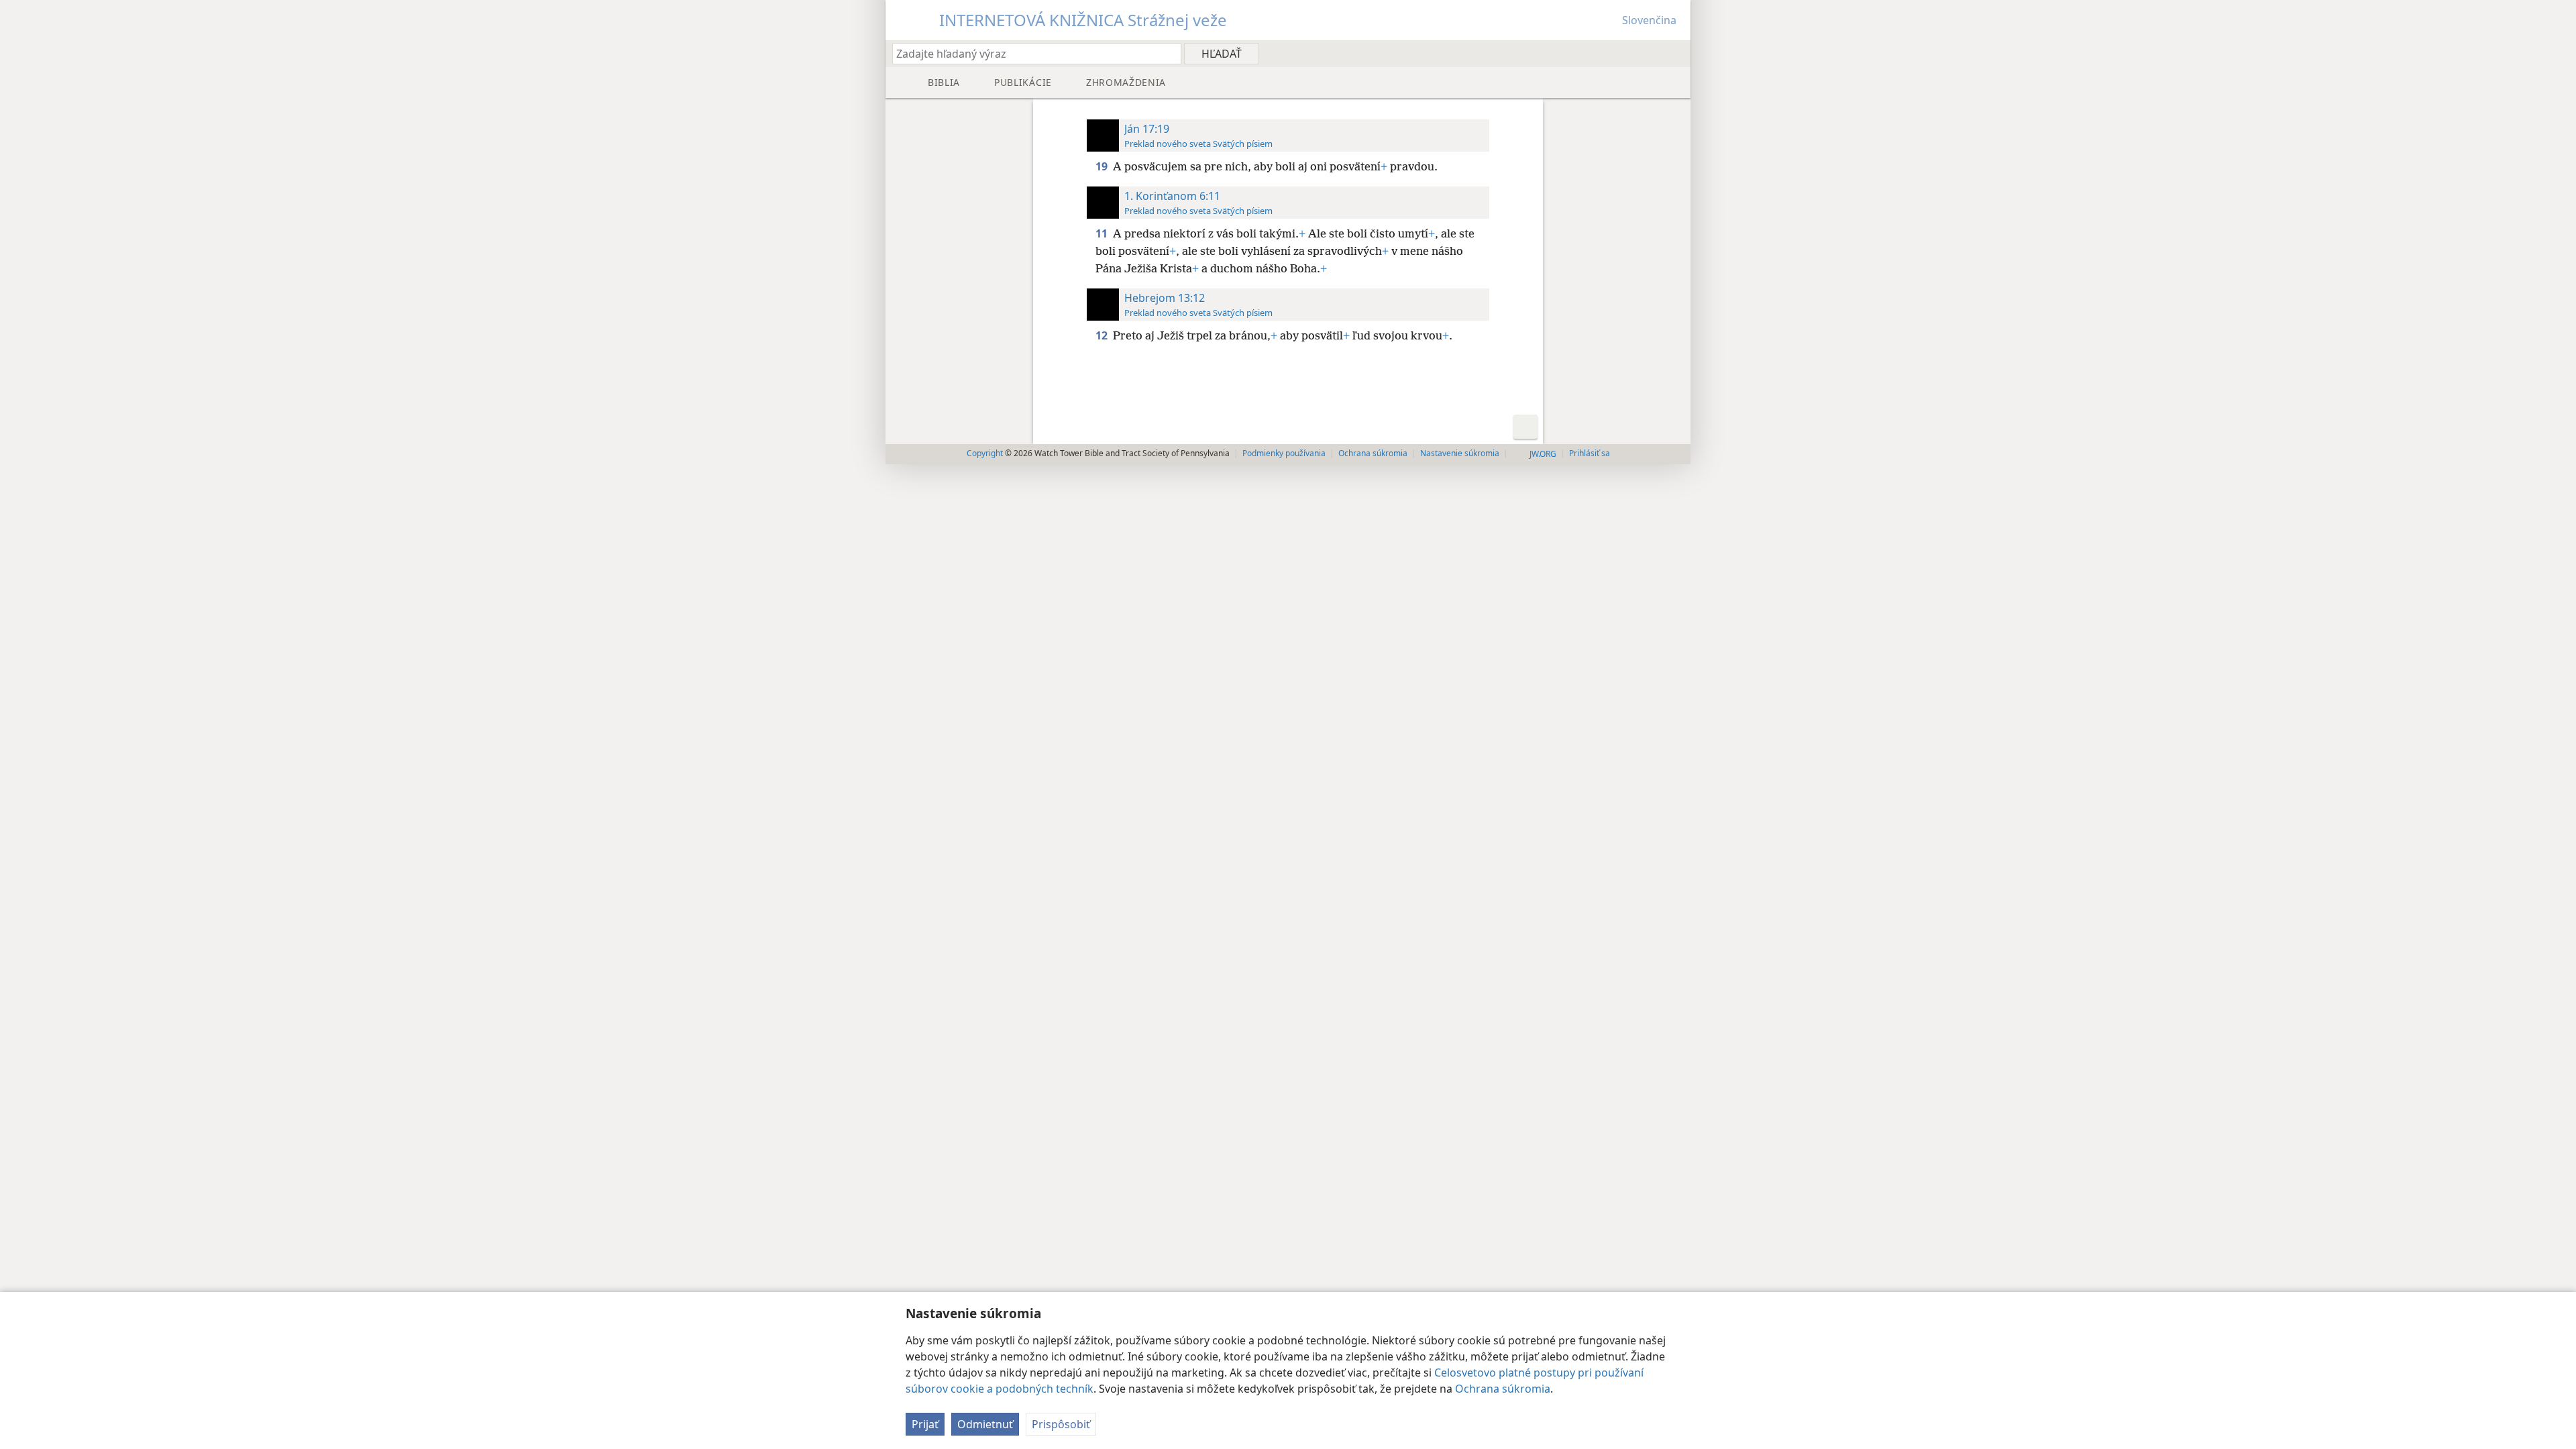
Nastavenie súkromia (1460, 453)
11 (1103, 233)
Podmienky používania (1284, 453)
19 (1103, 166)
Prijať (925, 1424)
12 (1103, 335)
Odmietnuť (985, 1424)
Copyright (985, 453)
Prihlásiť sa (1590, 453)
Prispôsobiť (1061, 1424)
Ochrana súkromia (1503, 1389)
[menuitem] (1675, 53)
